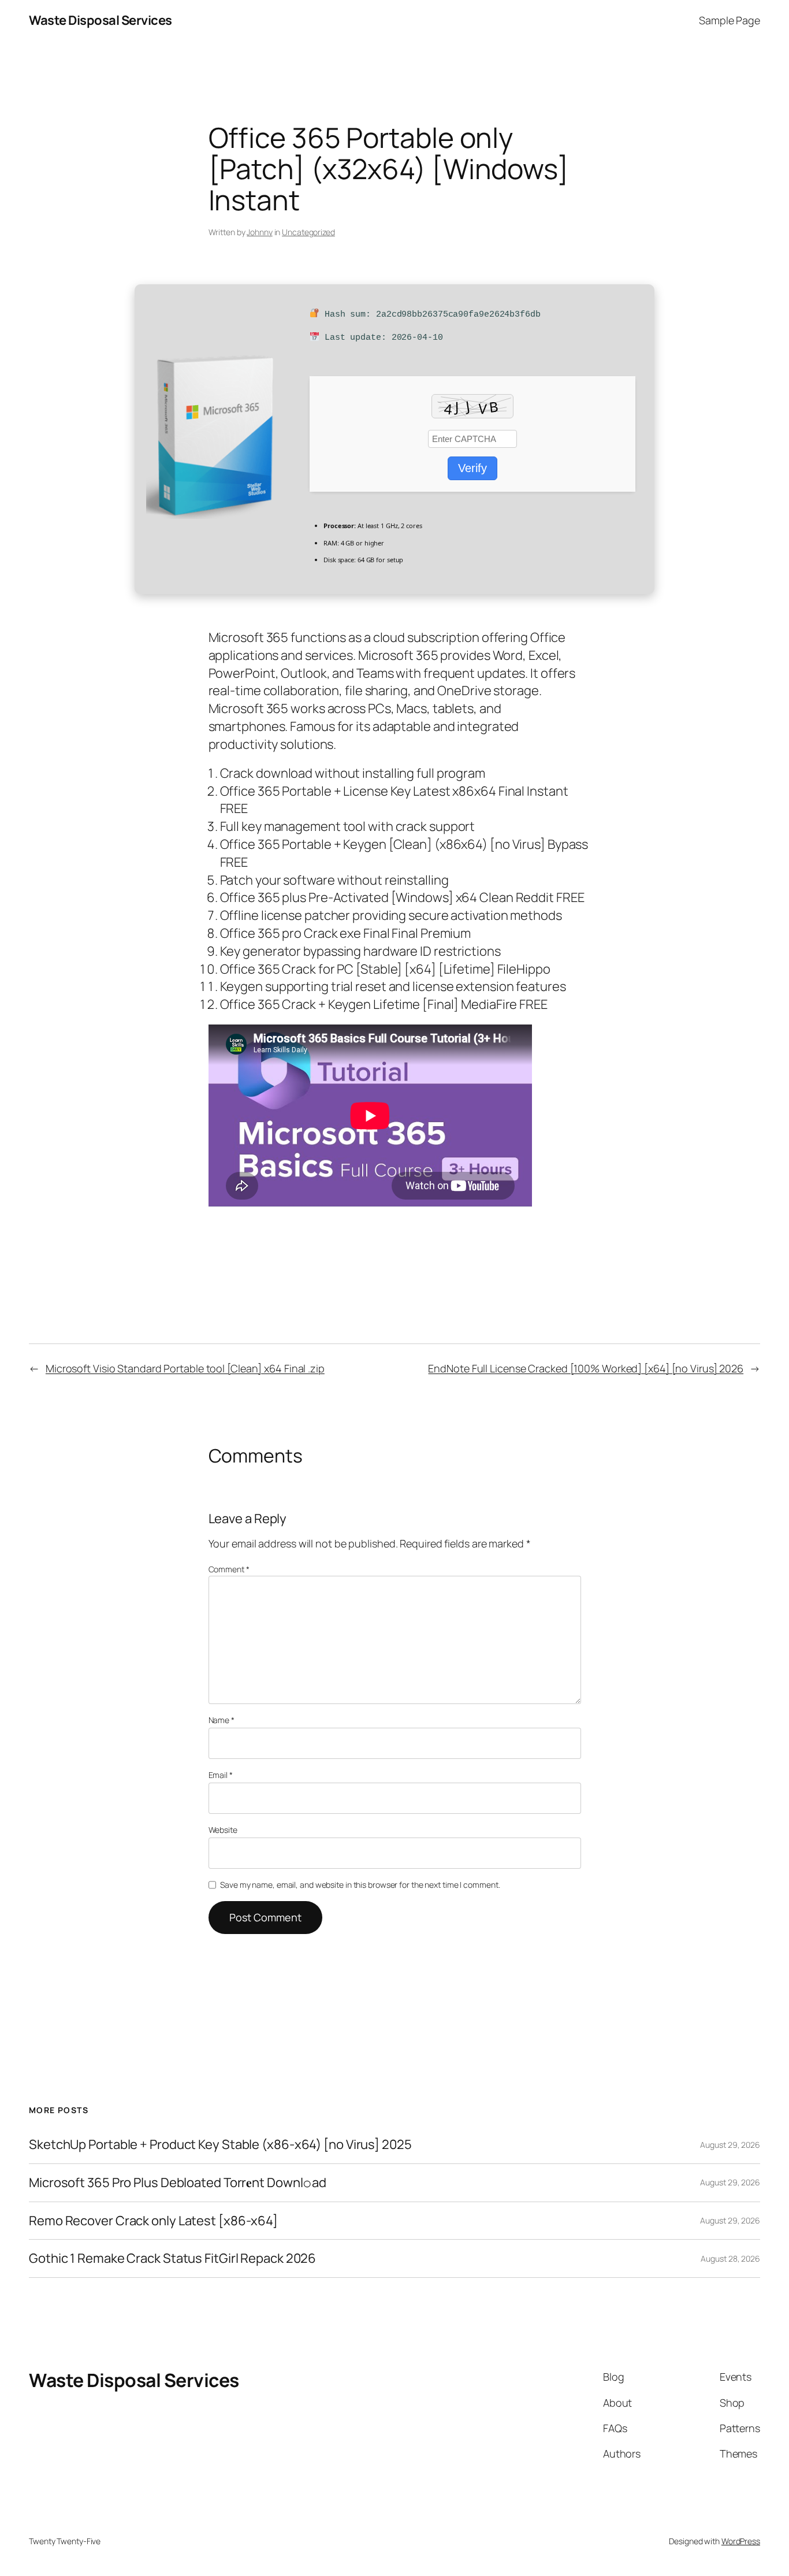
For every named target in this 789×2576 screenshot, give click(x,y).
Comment (229, 1569)
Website (223, 1830)
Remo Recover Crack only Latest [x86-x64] (153, 2221)
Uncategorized (308, 232)
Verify (472, 468)
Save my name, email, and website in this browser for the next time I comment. (360, 1885)
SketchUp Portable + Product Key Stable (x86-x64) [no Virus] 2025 (220, 2145)
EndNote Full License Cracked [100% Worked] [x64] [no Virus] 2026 (586, 1368)
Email (221, 1775)
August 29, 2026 (730, 2145)
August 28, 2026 (730, 2258)
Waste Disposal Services (101, 20)
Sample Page (730, 20)
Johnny (259, 232)
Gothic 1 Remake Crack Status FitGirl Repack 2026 (172, 2258)
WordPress (741, 2541)
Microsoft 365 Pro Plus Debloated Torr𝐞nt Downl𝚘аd (178, 2183)
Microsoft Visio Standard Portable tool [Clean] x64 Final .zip (185, 1368)
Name (222, 1720)
